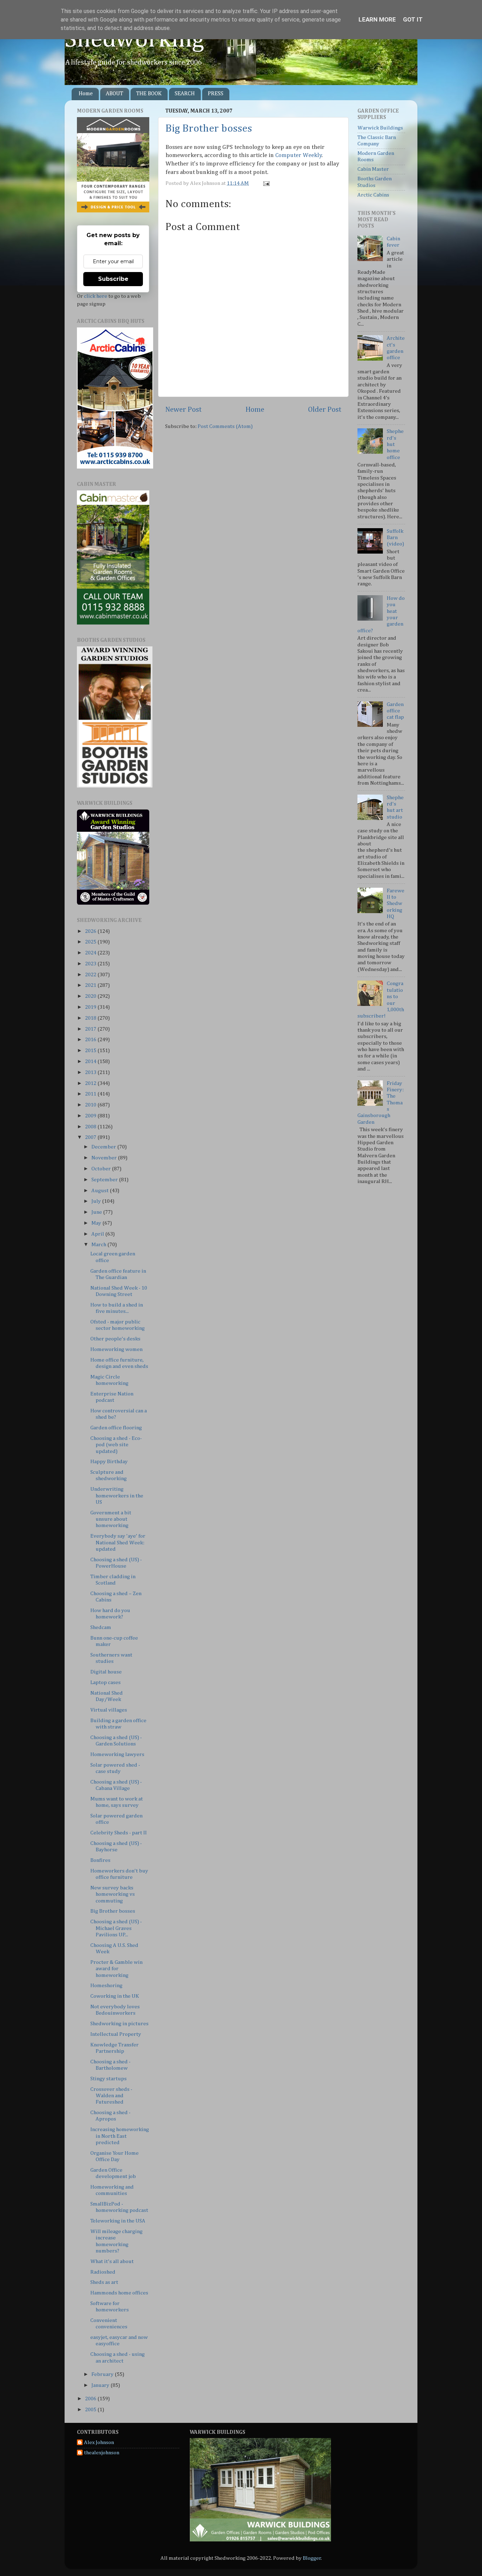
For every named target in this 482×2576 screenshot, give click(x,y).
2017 (91, 1029)
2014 (91, 1061)
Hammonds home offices (119, 2293)
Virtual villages (109, 1710)
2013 (91, 1072)
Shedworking (134, 40)
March (99, 1245)
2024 (91, 953)
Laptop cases (106, 1682)
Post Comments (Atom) (225, 426)
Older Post (325, 410)
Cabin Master (373, 169)
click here (96, 296)
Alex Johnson (99, 2442)
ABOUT (115, 94)
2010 (91, 1105)
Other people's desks (115, 1339)
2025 (91, 942)
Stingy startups (109, 2079)
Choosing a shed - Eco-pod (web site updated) (116, 1445)
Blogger (312, 2558)
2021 (91, 985)
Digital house (106, 1672)
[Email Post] (265, 183)
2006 (91, 2399)
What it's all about (112, 2261)
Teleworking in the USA (118, 2221)
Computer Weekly (299, 155)
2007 (91, 1137)
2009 (91, 1116)
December (104, 1147)
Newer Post (183, 410)
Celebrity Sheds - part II (119, 1833)
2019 (91, 1007)
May (97, 1223)
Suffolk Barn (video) (395, 538)
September (105, 1180)
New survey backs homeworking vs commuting (113, 1894)
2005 (91, 2410)
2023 (91, 964)
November (105, 1158)
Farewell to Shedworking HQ (396, 904)
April (98, 1234)
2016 (91, 1040)
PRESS (216, 94)
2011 (91, 1094)
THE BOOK (149, 94)
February (103, 2374)
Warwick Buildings (380, 128)
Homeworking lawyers (117, 1754)
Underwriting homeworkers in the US (117, 1496)
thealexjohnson (102, 2453)
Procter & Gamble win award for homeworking (116, 1969)
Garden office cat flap (395, 711)
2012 (91, 1083)
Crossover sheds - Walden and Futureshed (111, 2096)
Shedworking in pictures (119, 2024)
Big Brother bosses (209, 129)
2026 (91, 931)
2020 (91, 996)
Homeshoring (106, 1986)
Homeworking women (116, 1349)
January (101, 2385)
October (102, 1169)
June (97, 1212)
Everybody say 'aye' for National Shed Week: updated (118, 1543)
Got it (413, 19)
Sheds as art (104, 2282)
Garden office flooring (116, 1428)
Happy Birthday (109, 1462)
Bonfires (100, 1860)
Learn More (377, 19)
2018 (91, 1018)
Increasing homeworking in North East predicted (120, 2136)
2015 (91, 1051)
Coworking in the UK (115, 1996)
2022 (91, 975)
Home (86, 94)
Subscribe (113, 279)
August (101, 1191)
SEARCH (185, 94)
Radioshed (103, 2272)
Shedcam (101, 1627)
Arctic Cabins (373, 195)
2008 (91, 1127)
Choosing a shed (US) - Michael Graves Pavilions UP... (116, 1928)
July (97, 1201)
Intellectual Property (116, 2034)
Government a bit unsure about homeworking (111, 1519)
